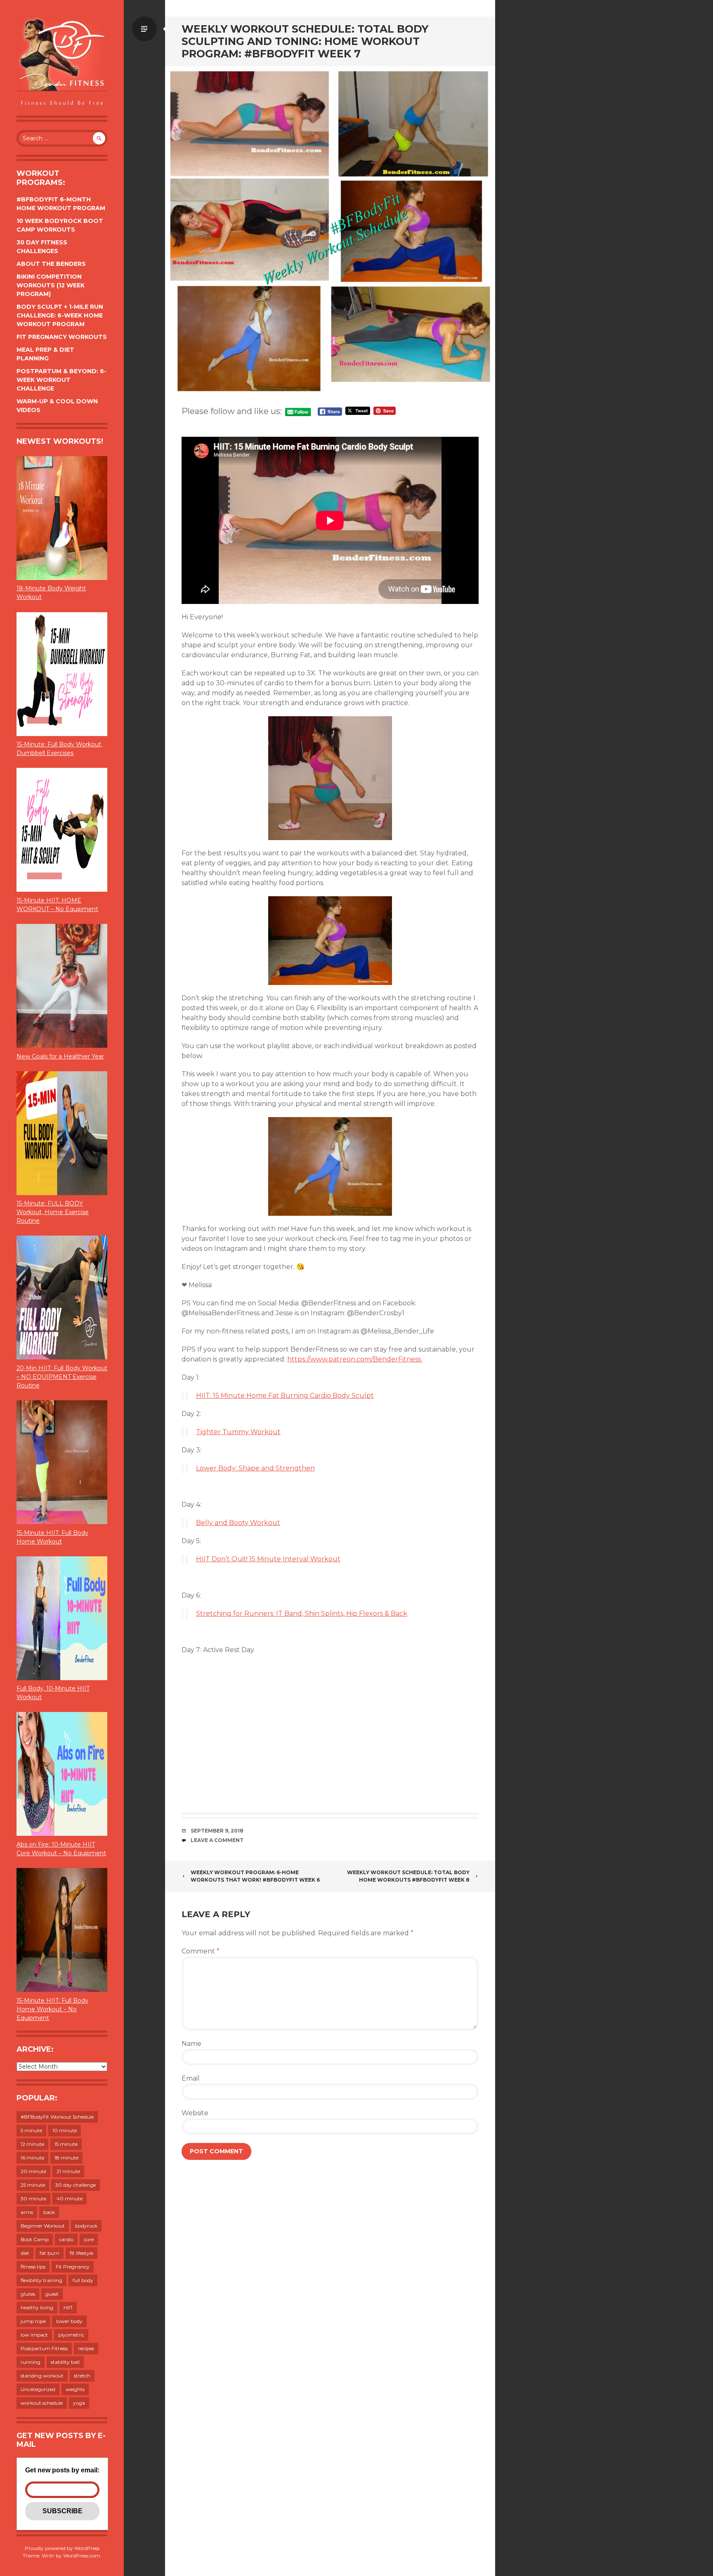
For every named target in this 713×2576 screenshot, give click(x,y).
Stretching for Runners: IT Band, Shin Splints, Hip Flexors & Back (302, 1614)
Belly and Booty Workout (238, 1523)
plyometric (71, 2335)
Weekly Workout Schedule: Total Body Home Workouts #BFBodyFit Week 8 (408, 1876)
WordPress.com (82, 2556)
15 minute (66, 2144)
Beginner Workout (43, 2226)
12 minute (32, 2144)
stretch (82, 2376)
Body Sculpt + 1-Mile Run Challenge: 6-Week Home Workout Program (60, 315)
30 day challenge (76, 2185)
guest (52, 2294)
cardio (66, 2239)
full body (83, 2280)
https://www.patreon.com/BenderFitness (355, 1359)
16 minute (32, 2158)
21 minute (68, 2171)
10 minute (65, 2130)
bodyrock (86, 2226)
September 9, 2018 (217, 1831)
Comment (201, 1951)
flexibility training (41, 2280)
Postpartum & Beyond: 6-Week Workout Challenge (61, 380)
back (49, 2212)
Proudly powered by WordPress (62, 2548)
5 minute (31, 2130)
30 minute (33, 2198)
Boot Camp (35, 2239)
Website (195, 2113)
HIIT (68, 2307)
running (31, 2362)
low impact (34, 2335)
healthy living (37, 2307)
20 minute (33, 2171)
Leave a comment (217, 1840)
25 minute (33, 2185)
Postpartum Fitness (44, 2348)
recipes (86, 2348)
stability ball (65, 2362)
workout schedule (42, 2403)
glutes (28, 2294)
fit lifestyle (81, 2253)
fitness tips (33, 2267)
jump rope (33, 2321)
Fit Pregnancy (73, 2267)
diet (25, 2253)
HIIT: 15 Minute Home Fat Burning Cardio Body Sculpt (285, 1396)
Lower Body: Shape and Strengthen (255, 1468)
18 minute (66, 2158)
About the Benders (51, 264)
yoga (79, 2403)
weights (75, 2389)
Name (191, 2044)
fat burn (50, 2253)
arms (27, 2212)
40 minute (70, 2198)
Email (191, 2078)
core (89, 2239)
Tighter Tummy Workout (238, 1432)
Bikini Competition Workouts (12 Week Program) (51, 285)
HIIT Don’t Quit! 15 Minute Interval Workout (268, 1559)
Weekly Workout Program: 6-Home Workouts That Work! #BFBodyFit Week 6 (255, 1876)
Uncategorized (38, 2389)
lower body (69, 2321)
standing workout (42, 2376)
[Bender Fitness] (62, 62)
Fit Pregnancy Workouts (62, 337)
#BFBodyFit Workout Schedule (57, 2117)
